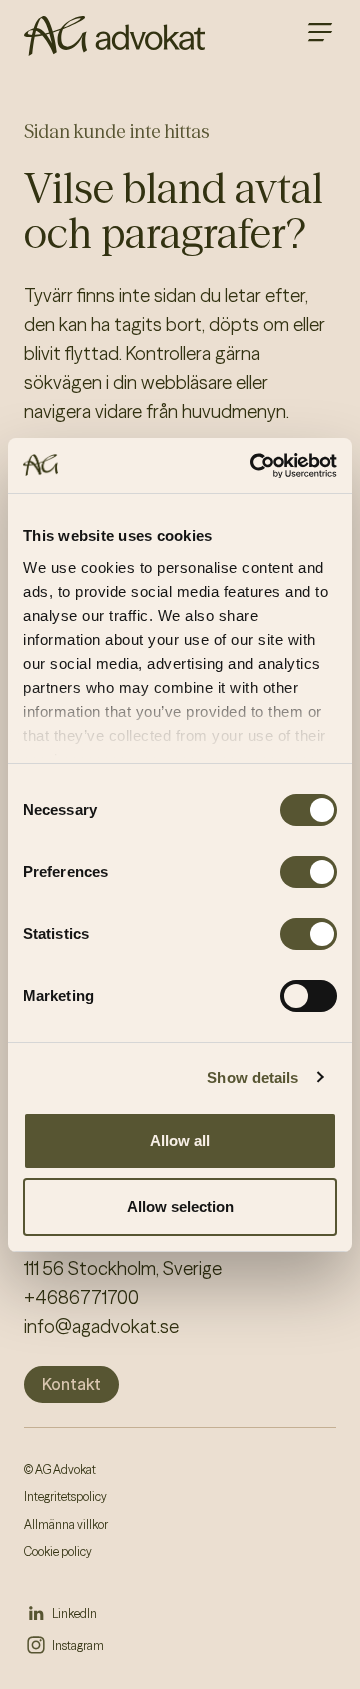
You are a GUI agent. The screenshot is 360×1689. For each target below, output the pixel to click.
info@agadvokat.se (101, 1326)
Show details (252, 1077)
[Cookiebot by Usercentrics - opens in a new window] (254, 466)
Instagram (78, 1645)
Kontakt (71, 1384)
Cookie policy (58, 1551)
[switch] (308, 872)
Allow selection (180, 1206)
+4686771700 (81, 1297)
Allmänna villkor (66, 1524)
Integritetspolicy (65, 1496)
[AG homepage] (114, 36)
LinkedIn (74, 1613)
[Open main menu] (320, 32)
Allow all (180, 1140)
